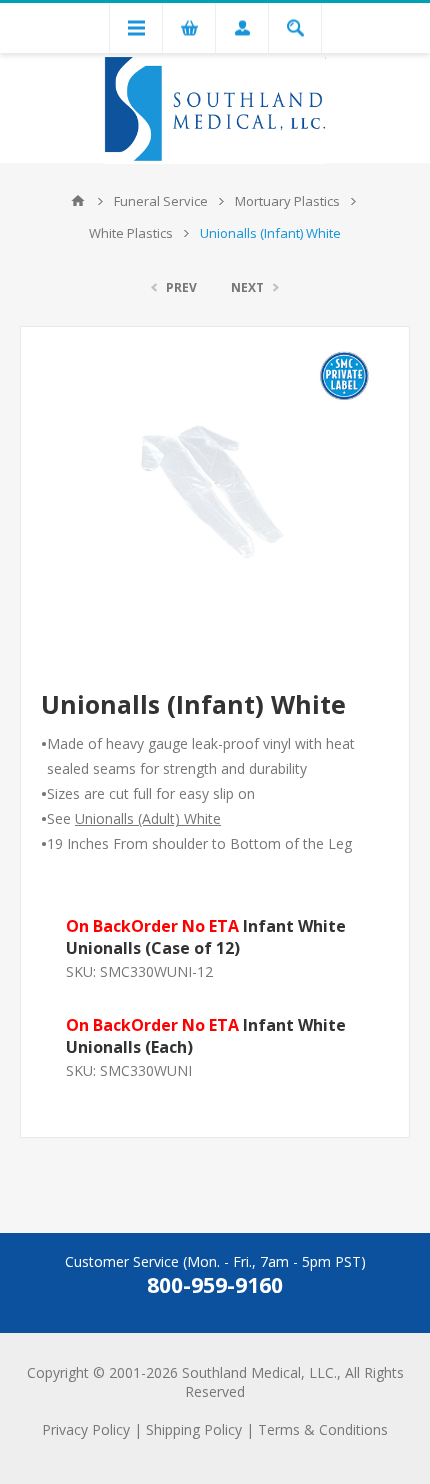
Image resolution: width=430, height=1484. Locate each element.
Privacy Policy (86, 1429)
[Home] (78, 201)
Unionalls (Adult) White (148, 818)
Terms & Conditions (323, 1429)
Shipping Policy (194, 1429)
